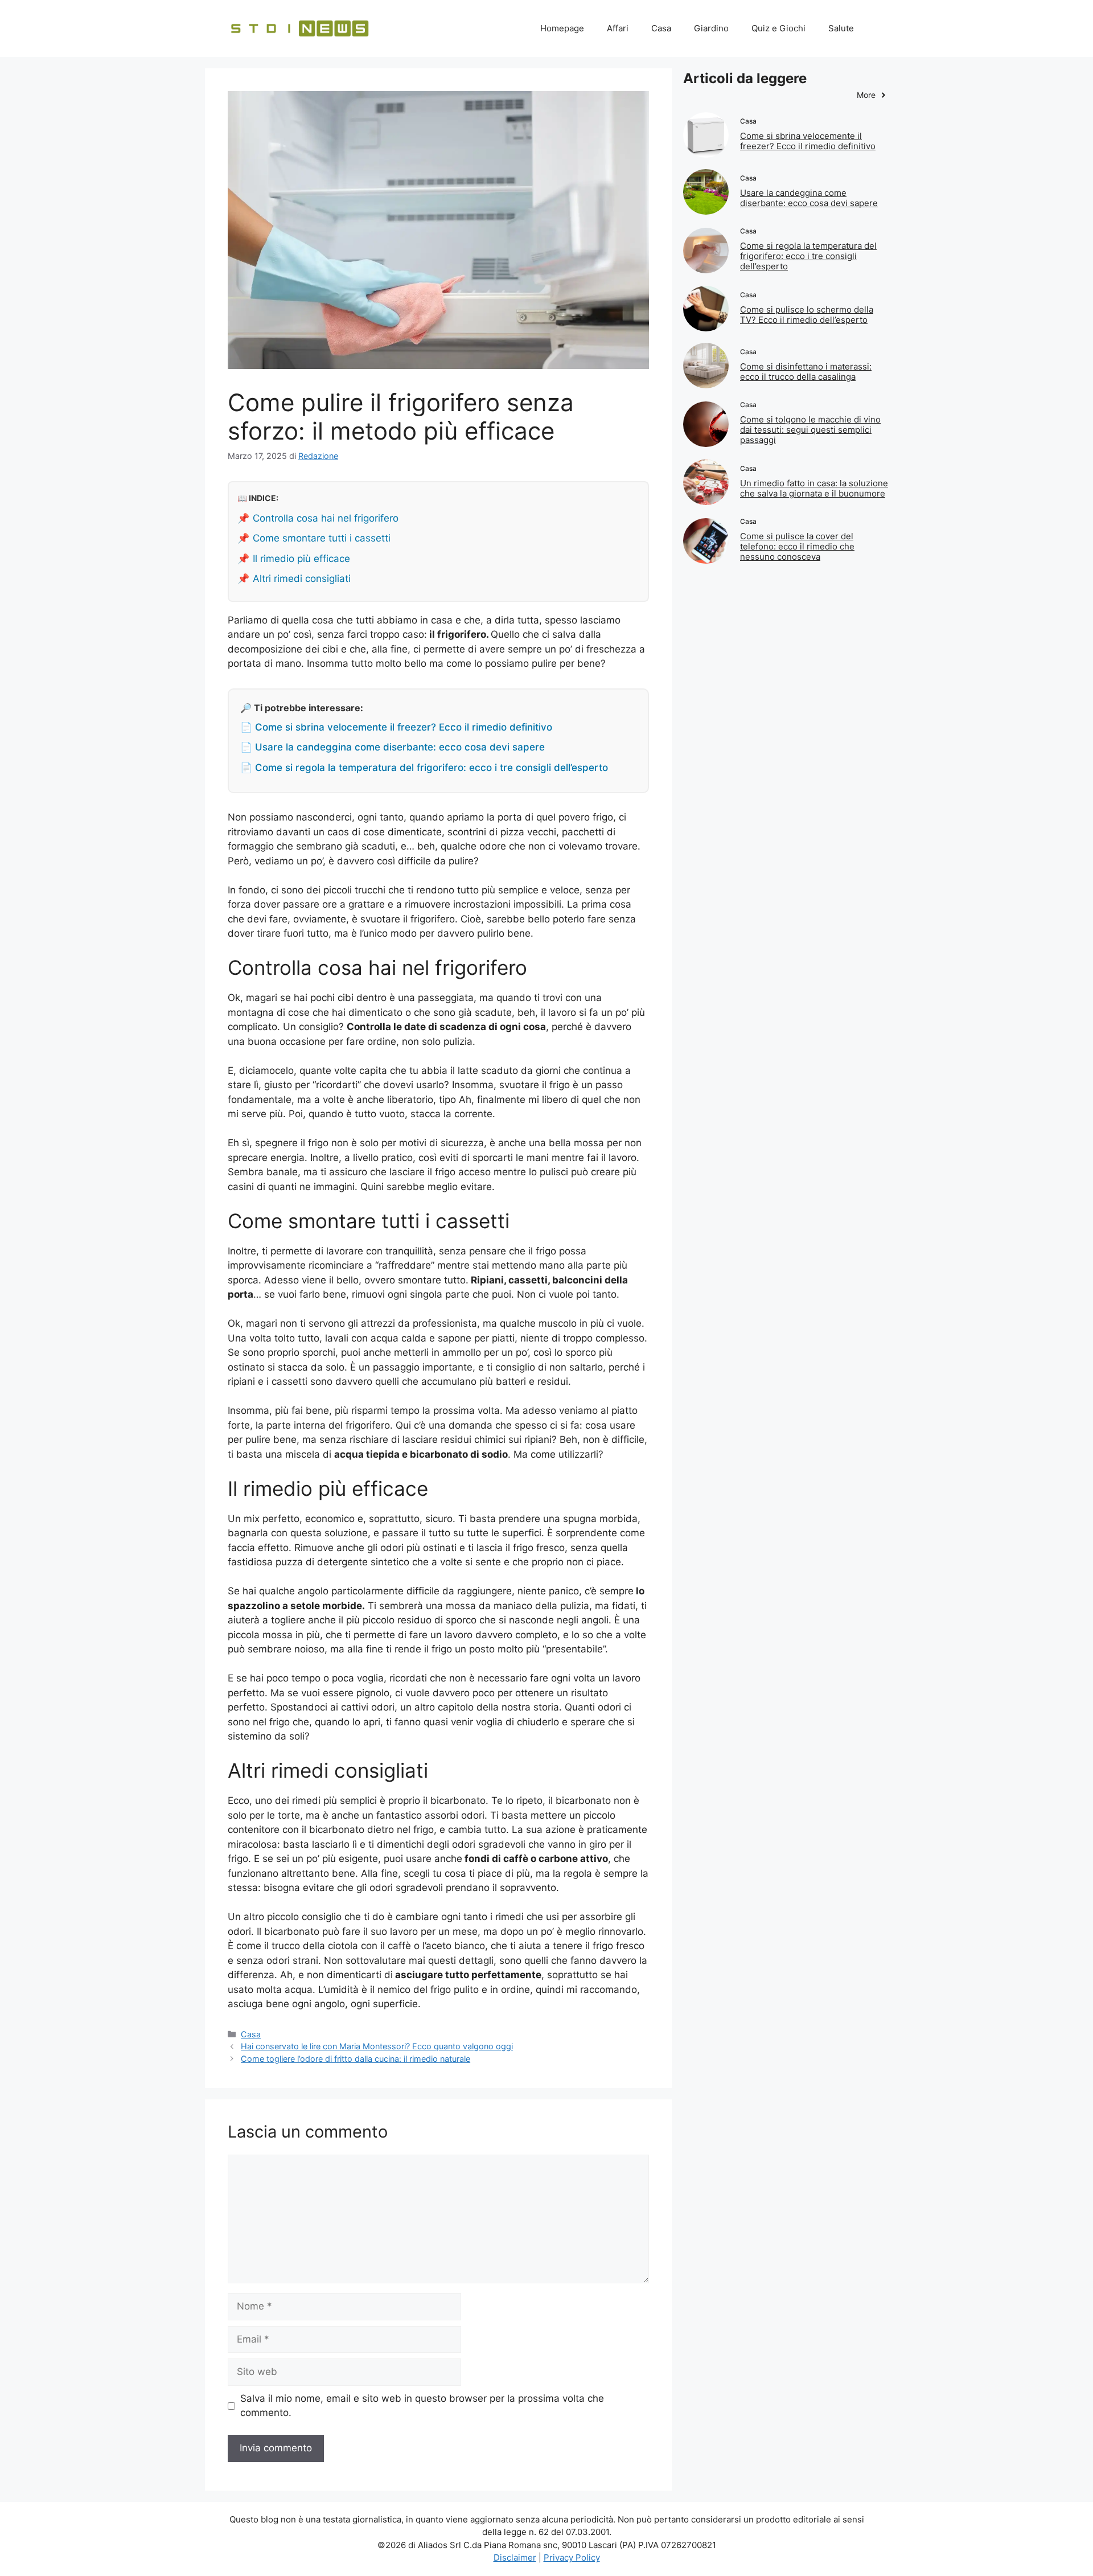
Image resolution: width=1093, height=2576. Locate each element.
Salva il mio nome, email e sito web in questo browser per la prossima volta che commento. (422, 2406)
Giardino (711, 28)
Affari (618, 28)
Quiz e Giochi (778, 28)
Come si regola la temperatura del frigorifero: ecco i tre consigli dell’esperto (808, 256)
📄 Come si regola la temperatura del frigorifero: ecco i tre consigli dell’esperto (424, 768)
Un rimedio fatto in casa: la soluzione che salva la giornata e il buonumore (814, 488)
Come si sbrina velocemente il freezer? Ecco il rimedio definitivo (808, 141)
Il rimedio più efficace (301, 559)
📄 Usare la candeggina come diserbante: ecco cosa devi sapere (393, 747)
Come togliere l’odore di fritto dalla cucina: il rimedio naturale (356, 2059)
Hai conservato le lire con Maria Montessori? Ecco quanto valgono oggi (377, 2046)
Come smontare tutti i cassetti (322, 538)
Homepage (562, 28)
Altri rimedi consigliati (302, 579)
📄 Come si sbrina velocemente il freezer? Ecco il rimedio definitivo (396, 727)
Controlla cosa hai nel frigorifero (326, 518)
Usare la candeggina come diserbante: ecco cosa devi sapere (809, 198)
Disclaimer (515, 2557)
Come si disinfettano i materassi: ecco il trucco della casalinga (806, 372)
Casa (661, 28)
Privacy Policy (572, 2557)
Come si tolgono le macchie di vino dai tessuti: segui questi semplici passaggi (810, 430)
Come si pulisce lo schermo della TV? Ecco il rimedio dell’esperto (807, 315)
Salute (841, 28)
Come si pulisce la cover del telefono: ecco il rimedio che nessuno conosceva (797, 546)
